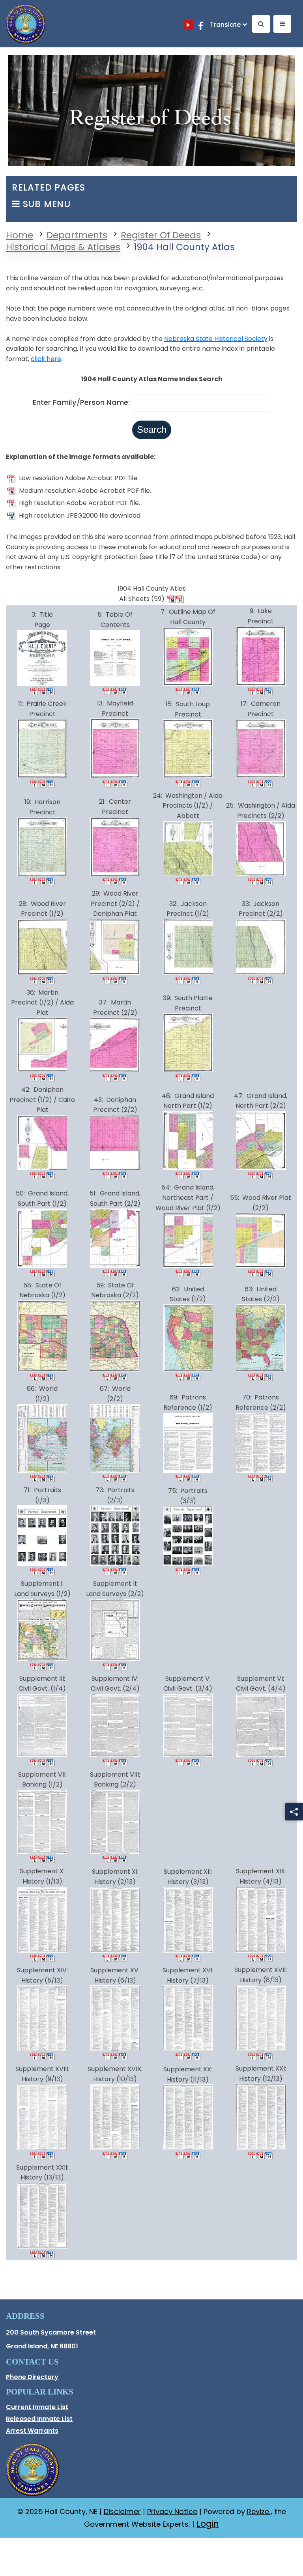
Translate (225, 25)
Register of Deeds (161, 235)
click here (46, 359)
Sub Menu (45, 204)
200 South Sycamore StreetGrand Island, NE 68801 (78, 2339)
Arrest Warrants (32, 2431)
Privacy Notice (172, 2511)
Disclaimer (122, 2511)
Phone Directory (32, 2377)
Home (20, 235)
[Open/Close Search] (261, 24)
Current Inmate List (44, 2408)
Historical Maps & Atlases (63, 247)
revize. (259, 2511)
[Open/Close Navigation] (282, 24)
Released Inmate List (44, 2420)
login (208, 2524)
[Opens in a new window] (189, 25)
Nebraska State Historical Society (216, 339)
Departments (77, 235)
